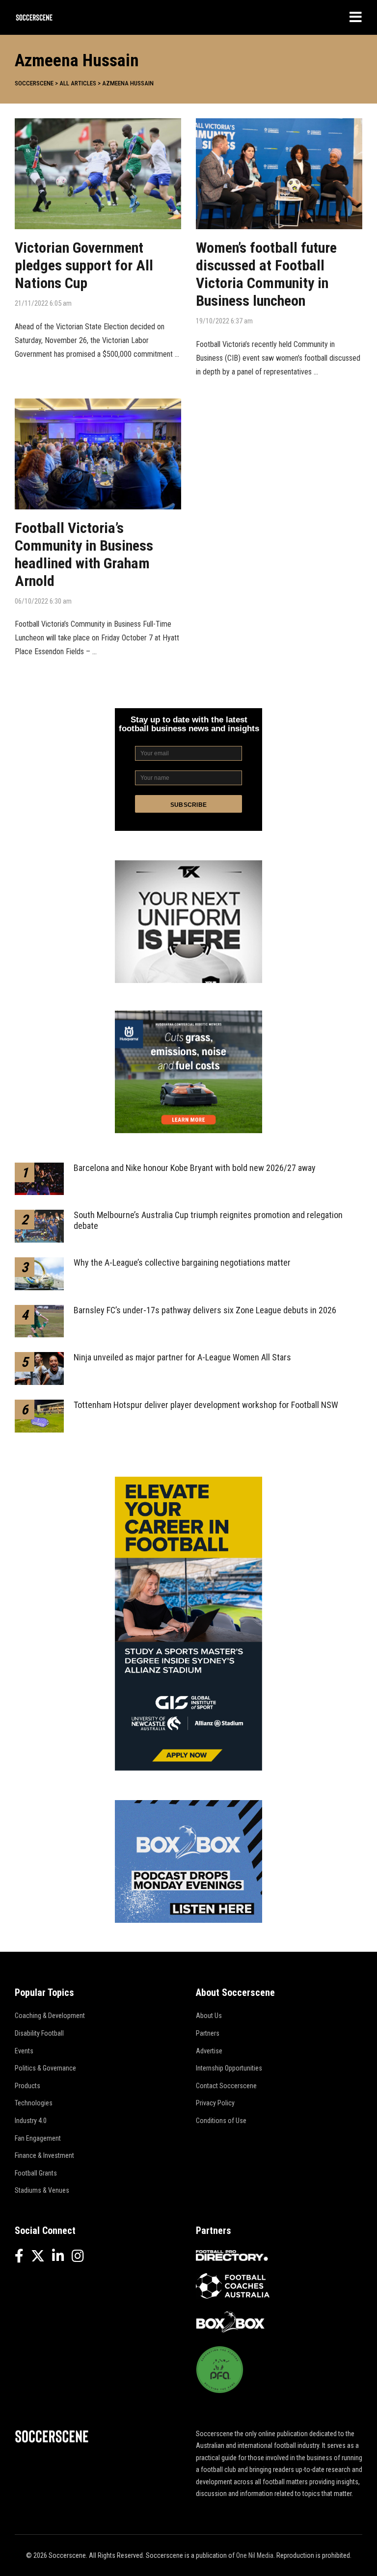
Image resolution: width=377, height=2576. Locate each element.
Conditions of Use (221, 2121)
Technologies (34, 2103)
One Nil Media (255, 2555)
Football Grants (36, 2173)
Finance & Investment (44, 2155)
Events (24, 2051)
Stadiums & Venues (42, 2190)
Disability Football (39, 2033)
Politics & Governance (45, 2068)
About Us (209, 2016)
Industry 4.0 (31, 2121)
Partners (208, 2033)
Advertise (209, 2051)
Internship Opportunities (229, 2068)
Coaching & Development (50, 2016)
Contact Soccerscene (226, 2086)
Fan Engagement (38, 2138)
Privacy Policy (215, 2103)
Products (27, 2086)
